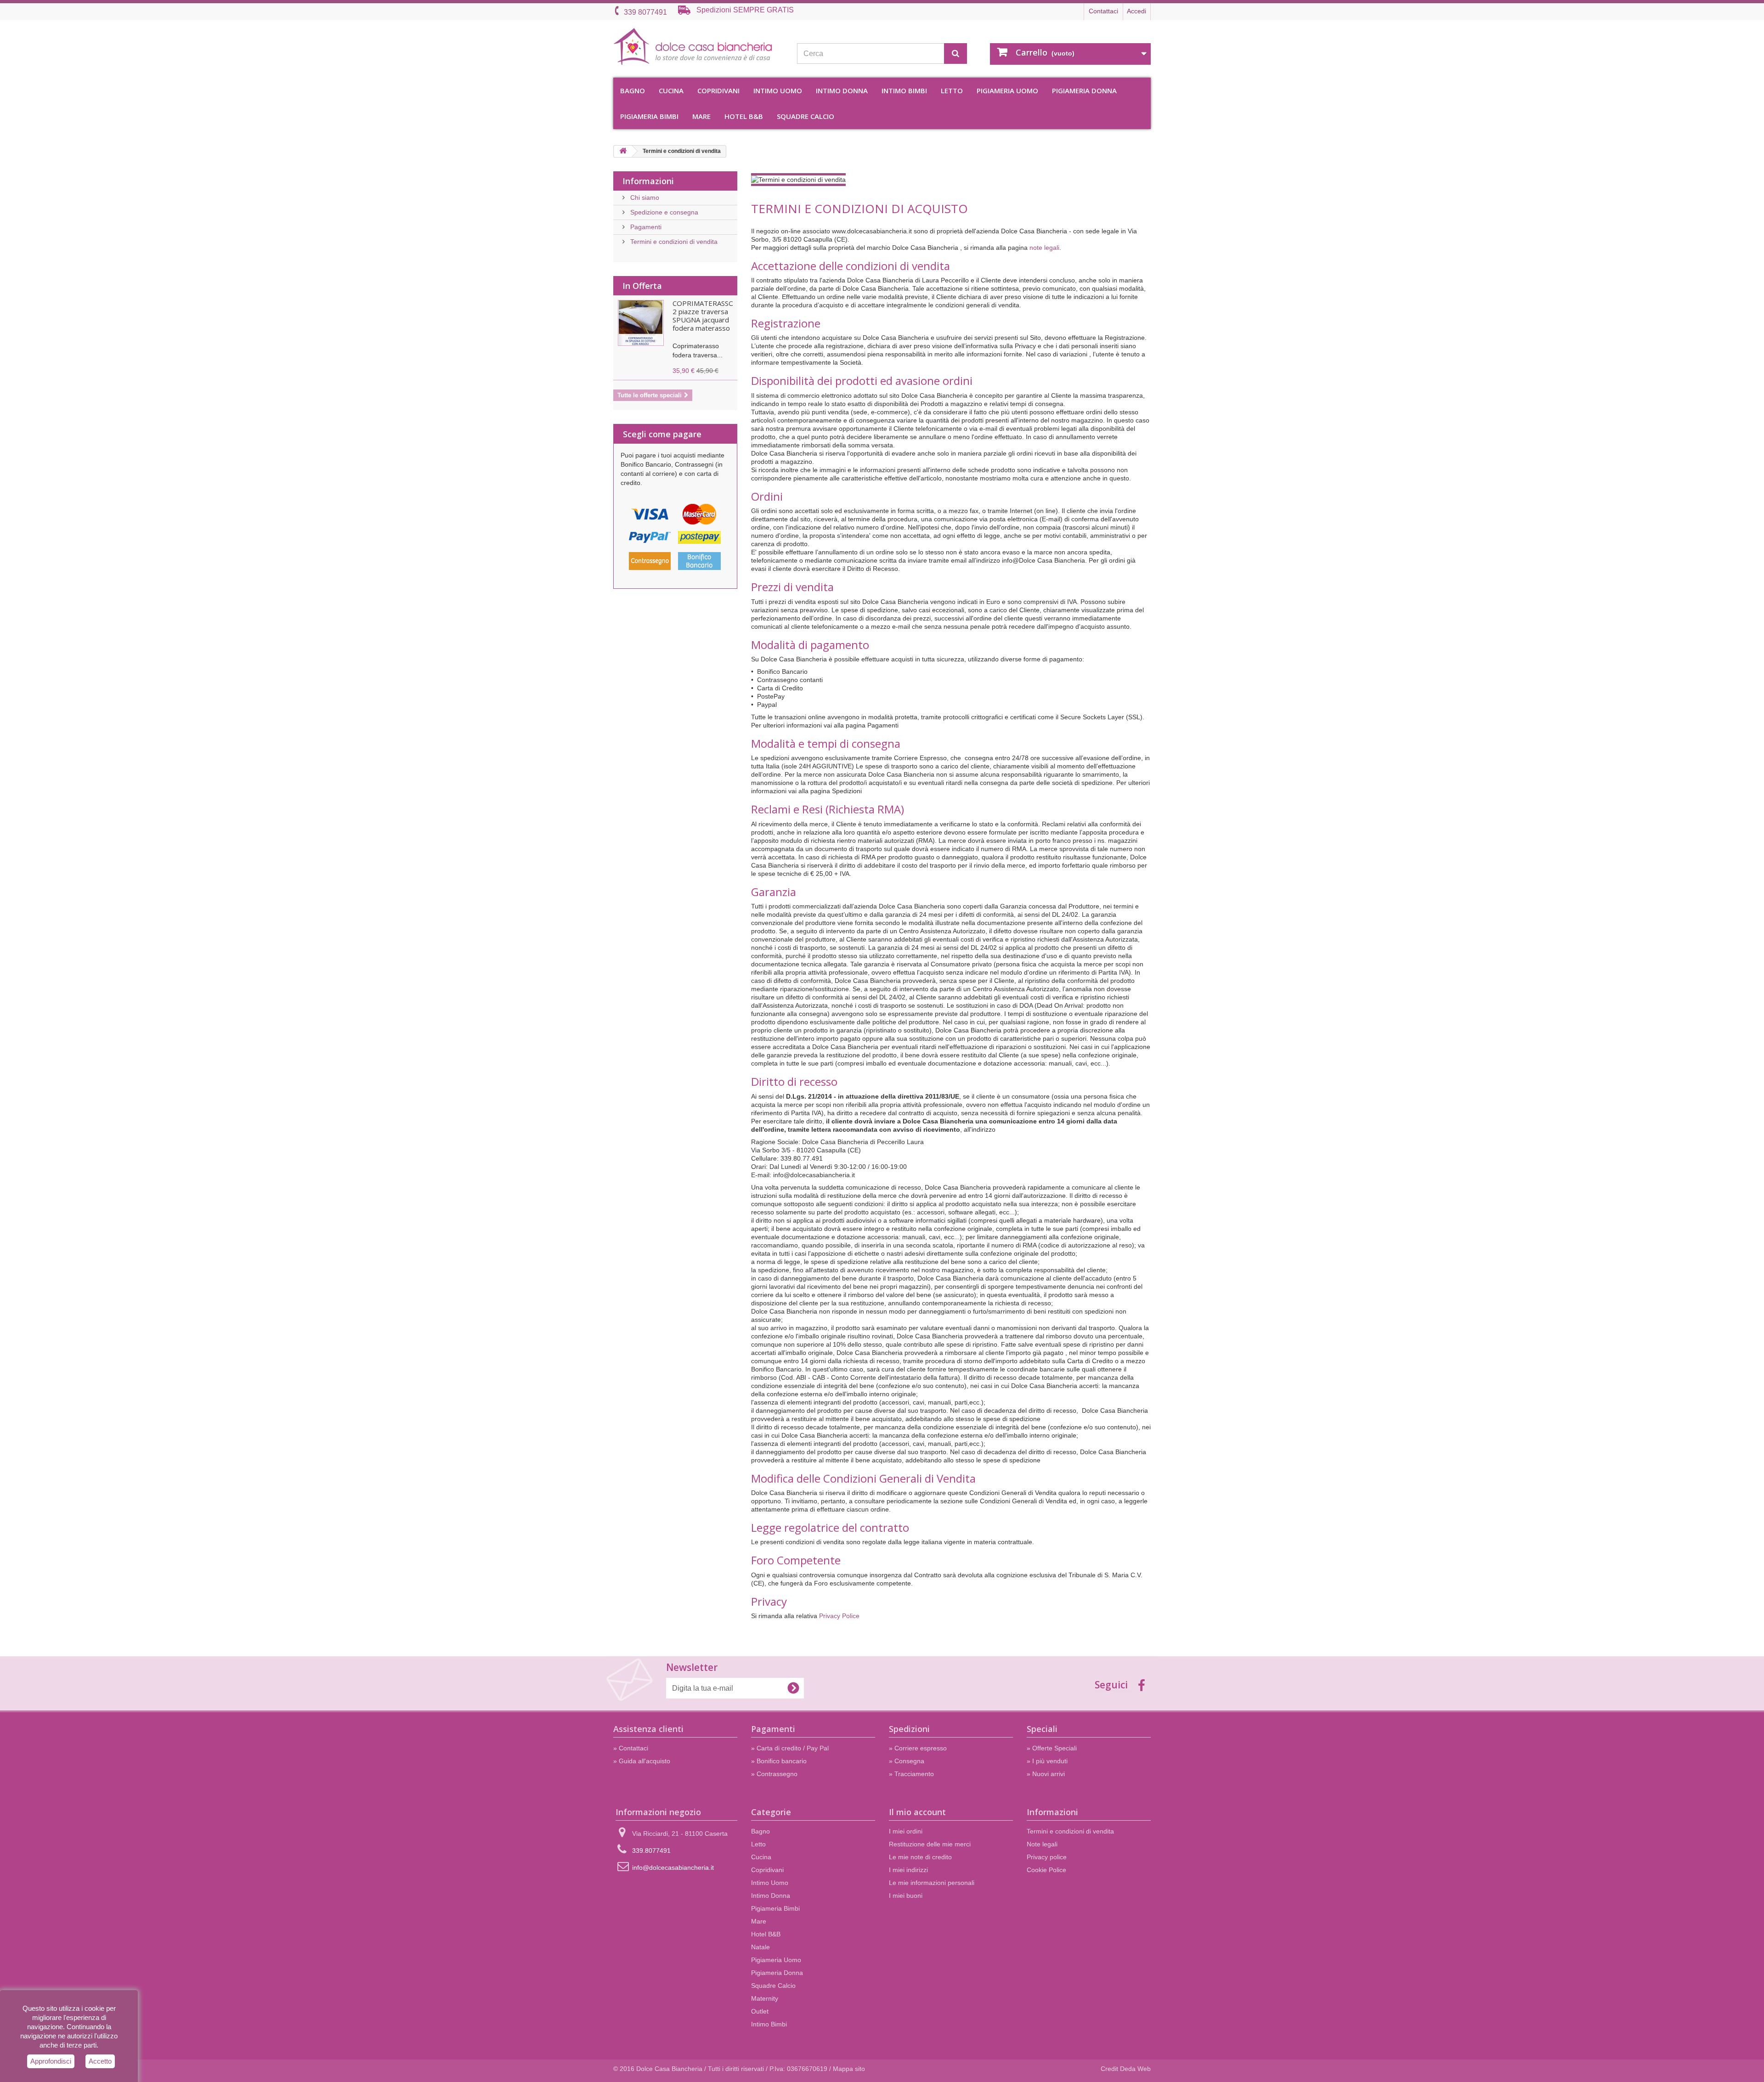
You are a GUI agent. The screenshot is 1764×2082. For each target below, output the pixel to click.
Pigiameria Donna (1084, 90)
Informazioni (648, 181)
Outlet (760, 2011)
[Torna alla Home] (623, 151)
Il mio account (917, 1812)
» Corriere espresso (918, 1748)
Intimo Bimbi (904, 90)
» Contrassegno (774, 1774)
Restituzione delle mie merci (930, 1844)
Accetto (100, 2061)
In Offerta (642, 286)
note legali (1044, 248)
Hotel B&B (744, 116)
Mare (701, 116)
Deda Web (1135, 2069)
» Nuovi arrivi (1046, 1774)
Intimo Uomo (778, 90)
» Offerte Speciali (1052, 1748)
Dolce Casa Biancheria (669, 2069)
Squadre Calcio (806, 116)
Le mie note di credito (920, 1857)
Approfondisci (51, 2061)
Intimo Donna (842, 90)
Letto (952, 90)
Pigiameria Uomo (1007, 90)
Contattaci (1103, 11)
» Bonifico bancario (779, 1761)
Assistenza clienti (648, 1729)
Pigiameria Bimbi (649, 116)
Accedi (1136, 11)
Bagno (633, 90)
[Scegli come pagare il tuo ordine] (675, 540)
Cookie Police (1046, 1870)
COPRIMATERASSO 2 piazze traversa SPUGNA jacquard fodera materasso (703, 316)
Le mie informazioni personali (932, 1883)
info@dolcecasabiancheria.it (673, 1868)
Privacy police (1047, 1857)
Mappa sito (849, 2069)
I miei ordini (906, 1831)
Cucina (671, 90)
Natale (760, 1947)
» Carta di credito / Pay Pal (790, 1748)
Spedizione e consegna (663, 212)
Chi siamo (644, 197)
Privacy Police (839, 1616)
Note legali (1042, 1844)
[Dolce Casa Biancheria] (698, 47)
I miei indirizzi (908, 1870)
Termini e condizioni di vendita (673, 242)
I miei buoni (906, 1896)
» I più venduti (1047, 1761)
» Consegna (907, 1761)
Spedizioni (909, 1729)
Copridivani (718, 90)
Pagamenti (645, 227)
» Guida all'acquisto (642, 1761)
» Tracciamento (911, 1774)
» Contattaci (631, 1748)
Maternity (765, 1998)
